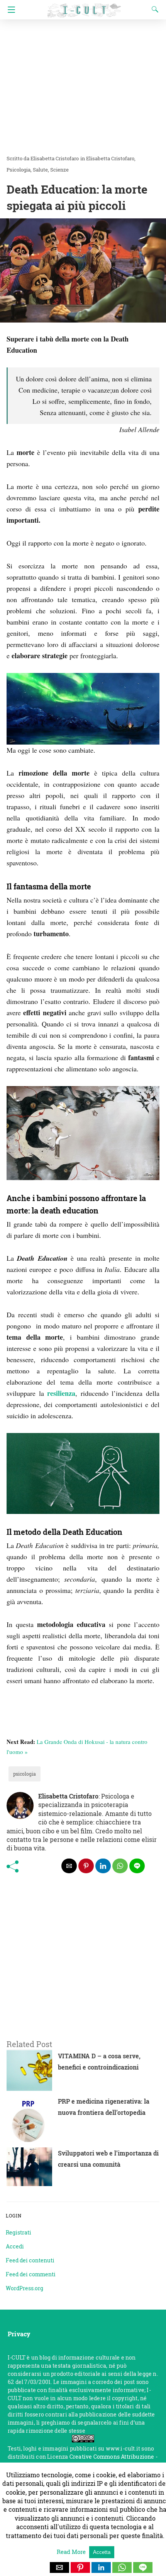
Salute (40, 170)
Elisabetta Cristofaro (110, 158)
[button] (59, 2567)
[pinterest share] (86, 1866)
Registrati (19, 2232)
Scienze (59, 170)
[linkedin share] (103, 1866)
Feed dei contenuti (30, 2260)
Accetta (102, 2552)
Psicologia (19, 170)
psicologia (25, 1774)
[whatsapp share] (120, 1866)
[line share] (137, 1866)
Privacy (19, 2334)
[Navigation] (9, 10)
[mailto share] (69, 1866)
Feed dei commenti (31, 2274)
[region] (83, 1965)
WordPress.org (25, 2288)
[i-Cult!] (84, 7)
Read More (72, 2552)
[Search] (153, 9)
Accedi (15, 2246)
